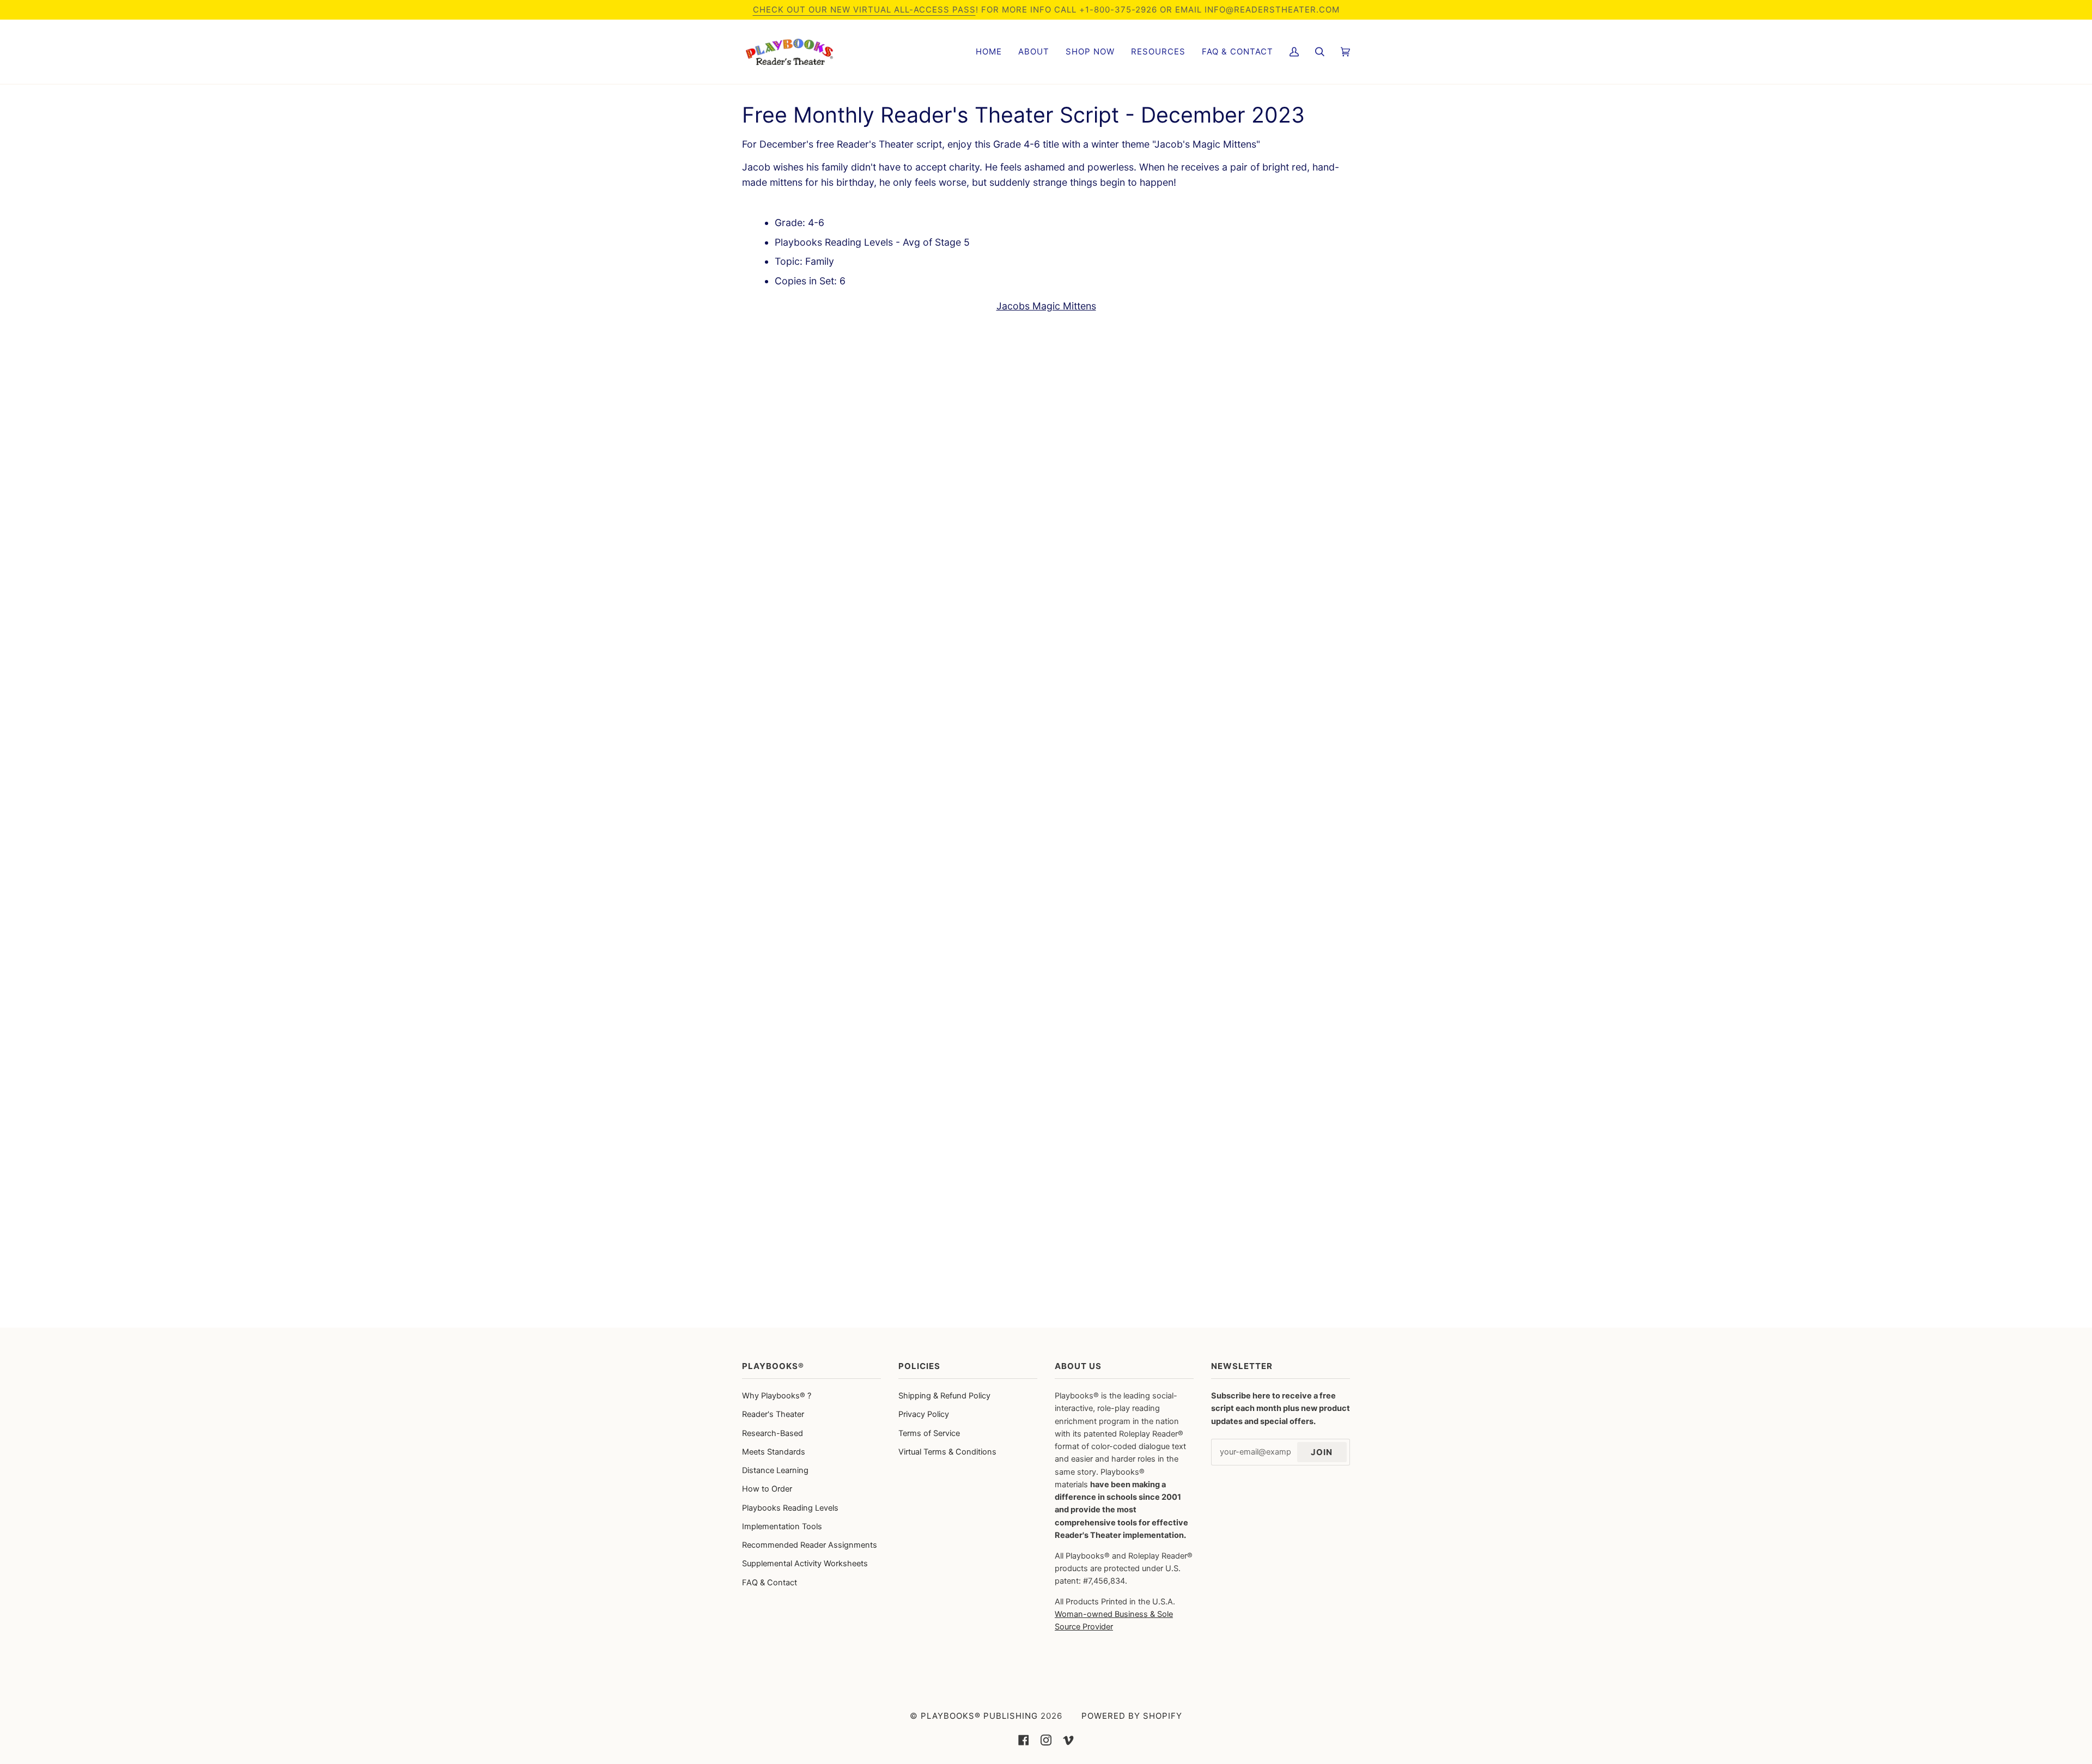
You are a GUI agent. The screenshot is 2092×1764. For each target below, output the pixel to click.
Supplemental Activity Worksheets (805, 1564)
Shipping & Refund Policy (944, 1396)
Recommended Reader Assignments (810, 1545)
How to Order (767, 1489)
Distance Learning (775, 1470)
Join (1322, 1452)
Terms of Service (929, 1433)
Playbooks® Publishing (979, 1716)
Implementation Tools (782, 1526)
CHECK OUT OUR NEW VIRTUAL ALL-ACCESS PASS (864, 10)
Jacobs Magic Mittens (1046, 306)
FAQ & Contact (770, 1583)
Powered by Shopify (1132, 1716)
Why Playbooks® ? (777, 1396)
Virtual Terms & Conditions (947, 1452)
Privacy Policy (924, 1414)
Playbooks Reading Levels (790, 1508)
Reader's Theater (773, 1414)
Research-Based (773, 1433)
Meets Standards (774, 1452)
